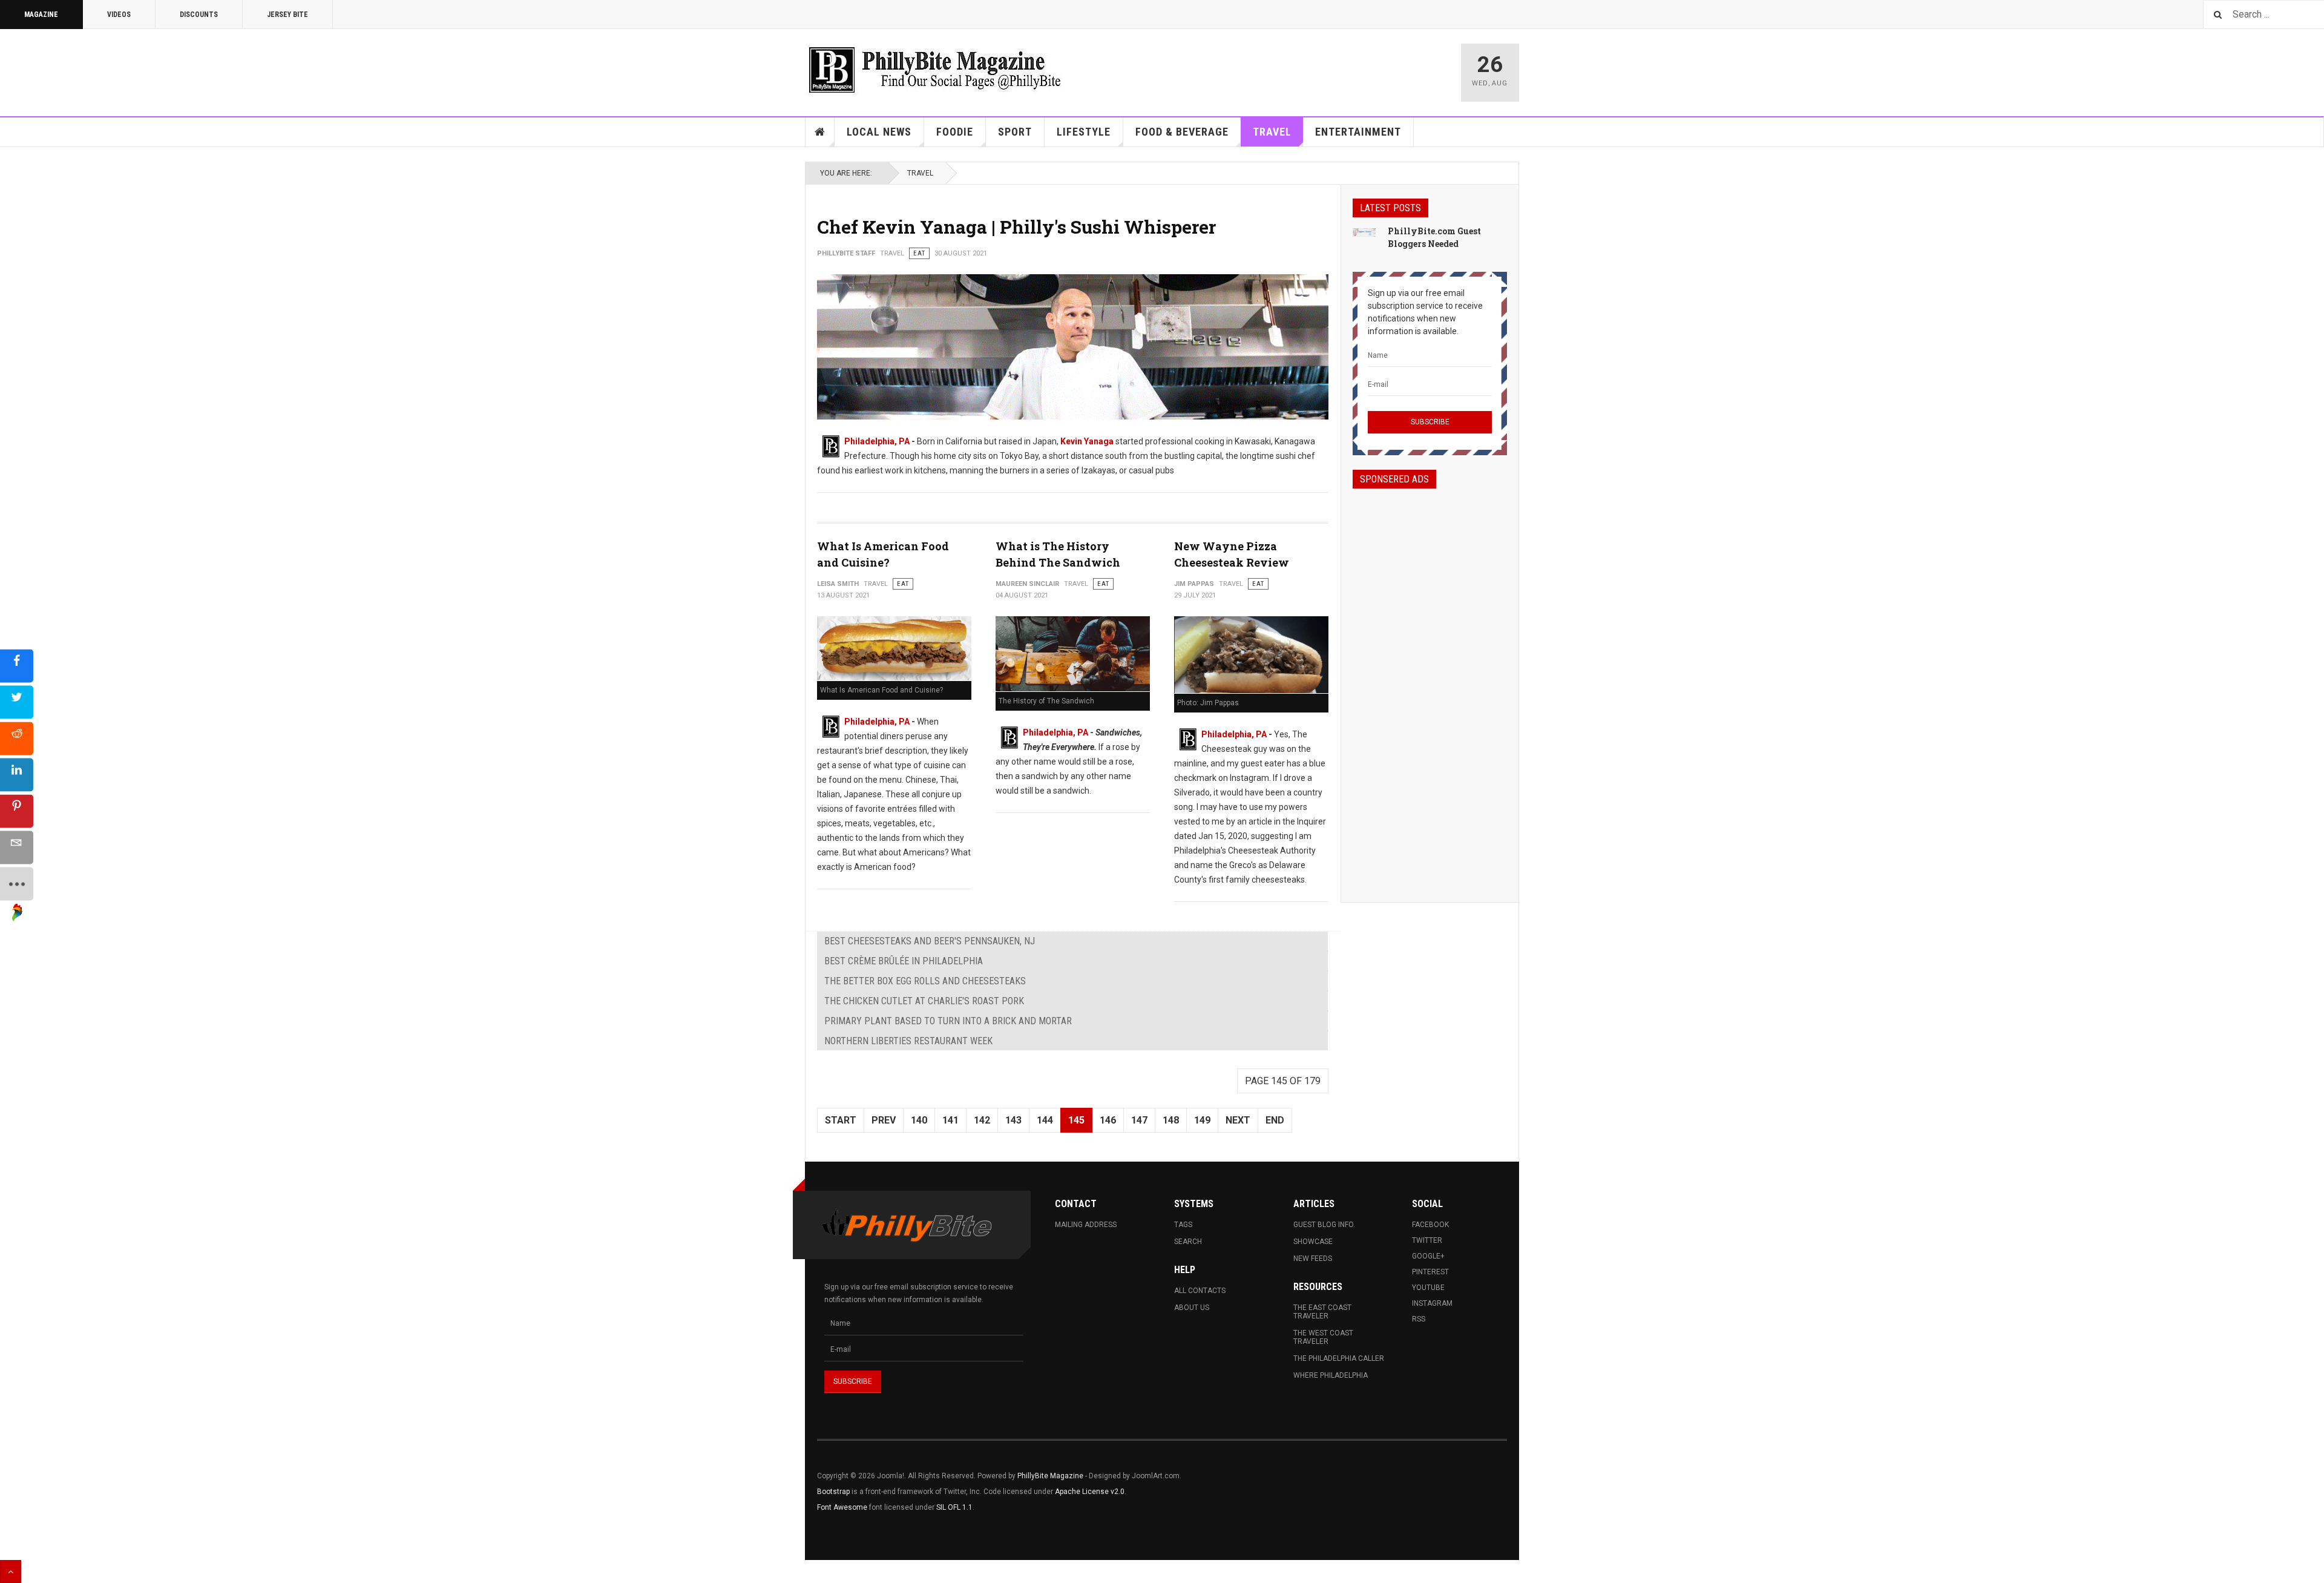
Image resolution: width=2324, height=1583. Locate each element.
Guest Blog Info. (1324, 1225)
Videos (119, 15)
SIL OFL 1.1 (954, 1507)
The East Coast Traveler (1322, 1312)
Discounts (199, 15)
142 (982, 1120)
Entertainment (1358, 132)
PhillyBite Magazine (1050, 1476)
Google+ (1428, 1256)
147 (1139, 1120)
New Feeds (1313, 1259)
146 (1108, 1120)
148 (1171, 1120)
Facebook (1430, 1225)
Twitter (1427, 1240)
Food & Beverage (1182, 132)
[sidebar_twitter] (17, 702)
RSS (1419, 1319)
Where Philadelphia (1331, 1375)
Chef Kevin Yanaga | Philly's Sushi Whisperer (1016, 227)
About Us (1192, 1308)
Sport (1015, 132)
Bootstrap (833, 1492)
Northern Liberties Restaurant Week (908, 1041)
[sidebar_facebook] (17, 666)
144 (1045, 1120)
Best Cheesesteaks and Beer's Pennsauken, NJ (930, 941)
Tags (1183, 1225)
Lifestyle (1084, 132)
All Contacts (1200, 1291)
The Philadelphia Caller (1339, 1358)
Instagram (1432, 1303)
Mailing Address (1086, 1225)
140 (919, 1120)
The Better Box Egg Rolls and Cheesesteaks (925, 981)
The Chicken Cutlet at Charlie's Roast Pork (924, 1001)
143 (1013, 1120)
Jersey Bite (287, 15)
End (1275, 1120)
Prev (884, 1120)
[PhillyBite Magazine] (934, 69)
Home (820, 132)
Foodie (955, 132)
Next (1238, 1120)
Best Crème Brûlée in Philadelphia (904, 961)
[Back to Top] (11, 1571)
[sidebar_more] (17, 884)
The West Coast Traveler (1323, 1337)
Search (1188, 1242)
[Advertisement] (1430, 685)
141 (950, 1120)
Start (841, 1120)
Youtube (1428, 1288)
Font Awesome (842, 1507)
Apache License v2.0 (1090, 1492)
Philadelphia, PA (877, 441)
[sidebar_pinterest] (17, 811)
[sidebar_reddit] (17, 738)
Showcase (1313, 1242)
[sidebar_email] (17, 847)
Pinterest (1430, 1272)
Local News (879, 132)
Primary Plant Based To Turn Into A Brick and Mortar (948, 1021)
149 (1202, 1120)
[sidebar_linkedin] (17, 775)
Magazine (41, 15)
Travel (1272, 132)
